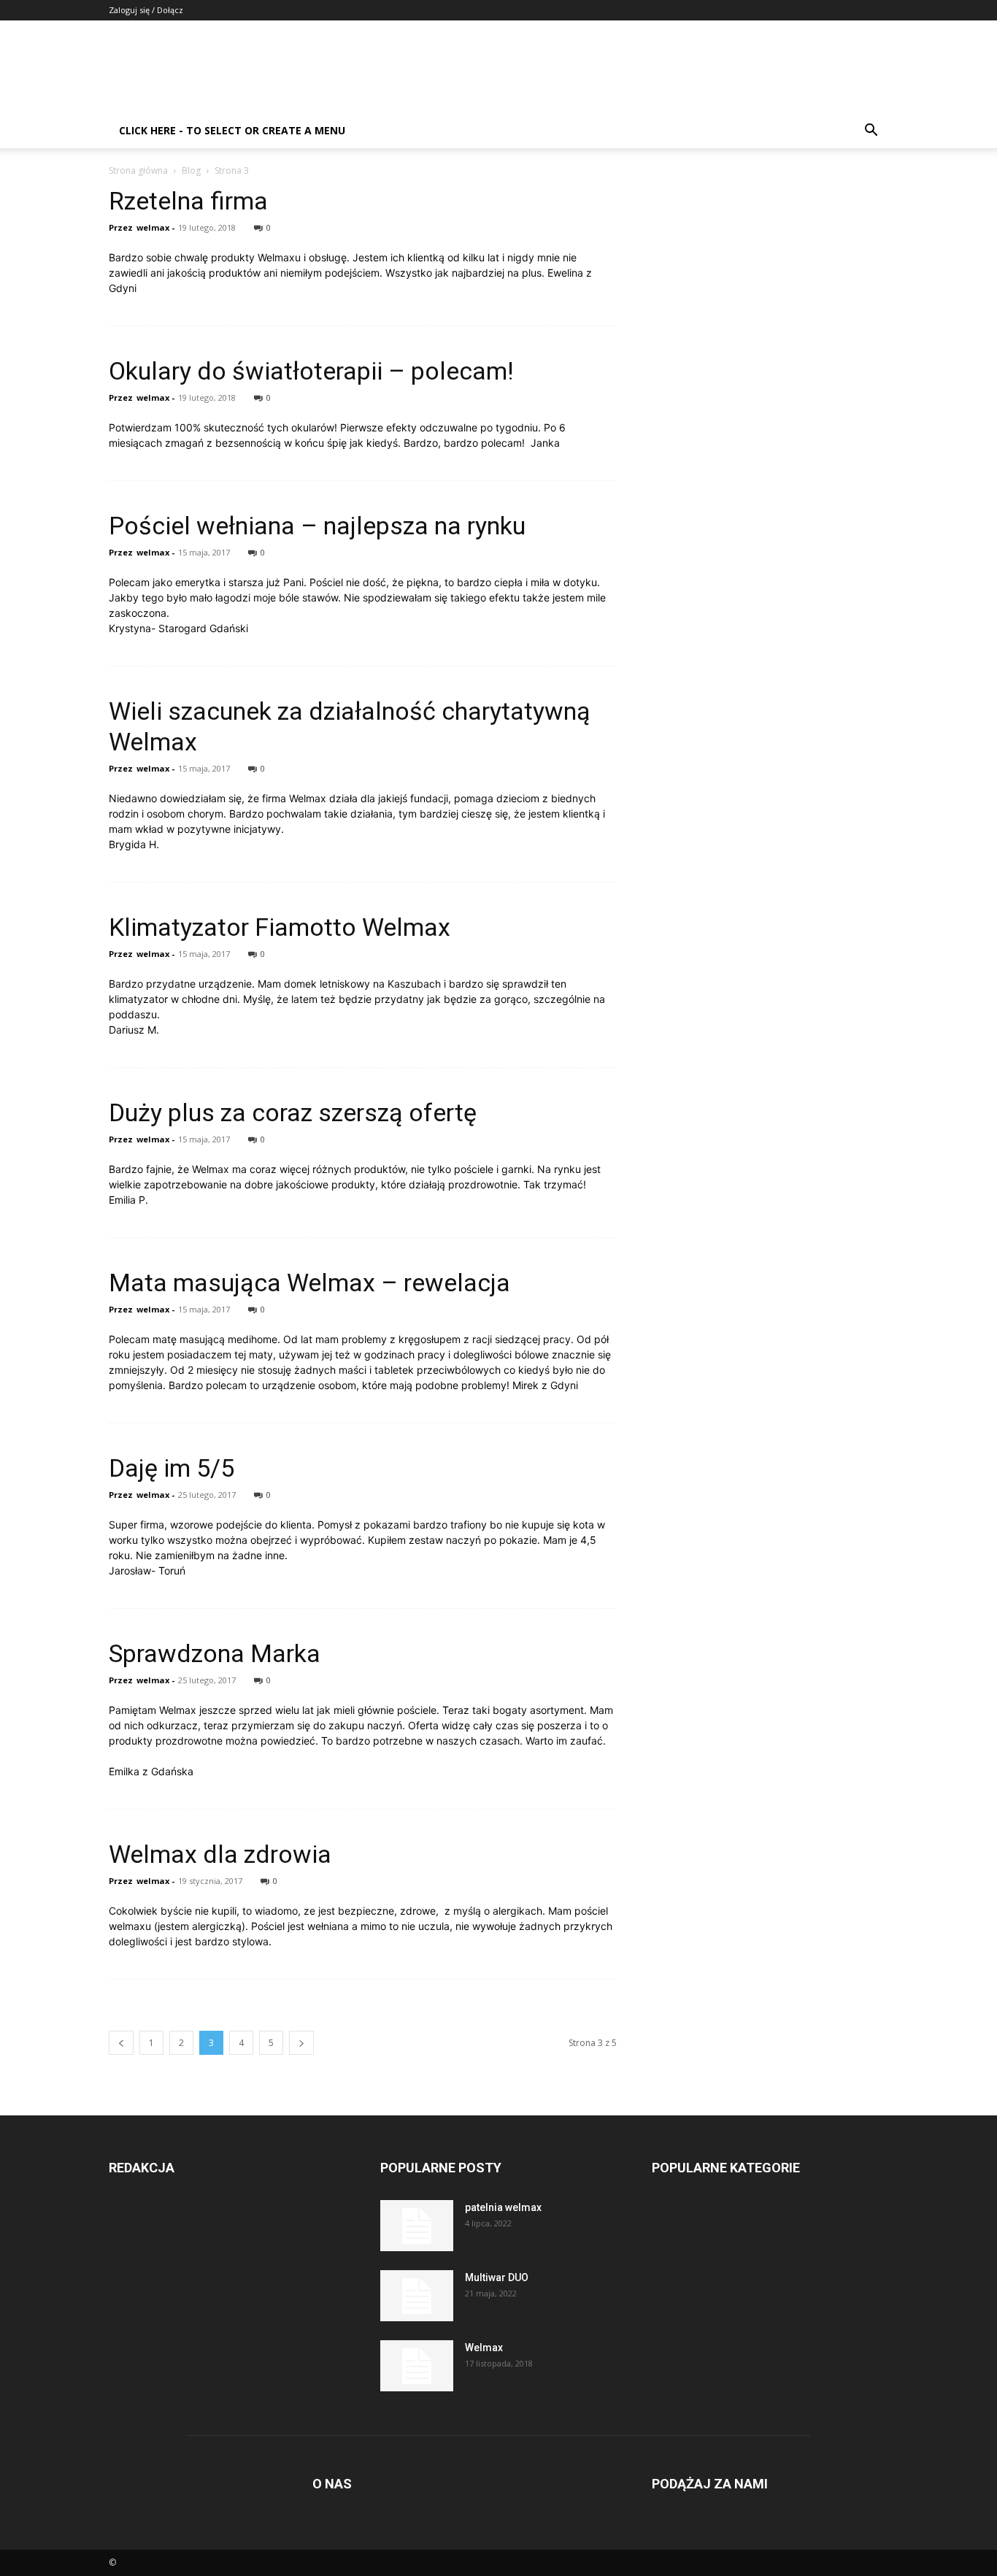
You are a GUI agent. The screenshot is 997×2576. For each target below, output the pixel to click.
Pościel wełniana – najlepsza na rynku (317, 526)
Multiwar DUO (497, 2277)
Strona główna (138, 170)
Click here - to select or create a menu (232, 130)
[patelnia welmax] (417, 2226)
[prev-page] (121, 2043)
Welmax (484, 2348)
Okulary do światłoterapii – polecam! (311, 371)
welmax (153, 227)
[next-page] (301, 2043)
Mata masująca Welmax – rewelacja (309, 1283)
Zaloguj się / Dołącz (146, 10)
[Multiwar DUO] (417, 2296)
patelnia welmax (503, 2207)
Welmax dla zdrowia (220, 1854)
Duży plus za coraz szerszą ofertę (293, 1112)
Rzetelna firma (188, 201)
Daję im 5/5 (172, 1468)
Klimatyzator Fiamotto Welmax (280, 927)
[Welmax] (417, 2366)
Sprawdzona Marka (215, 1653)
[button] (871, 132)
